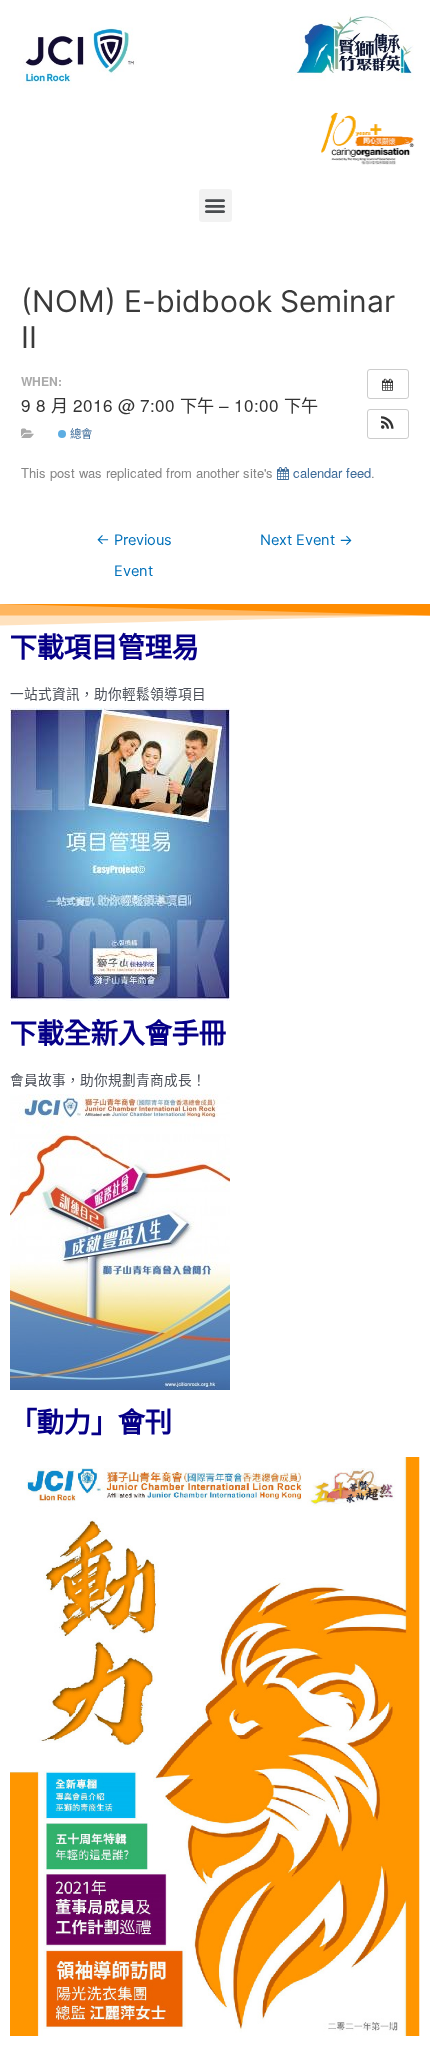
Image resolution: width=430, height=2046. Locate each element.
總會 (79, 433)
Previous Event (134, 545)
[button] (215, 205)
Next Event (306, 540)
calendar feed (330, 472)
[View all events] (388, 384)
